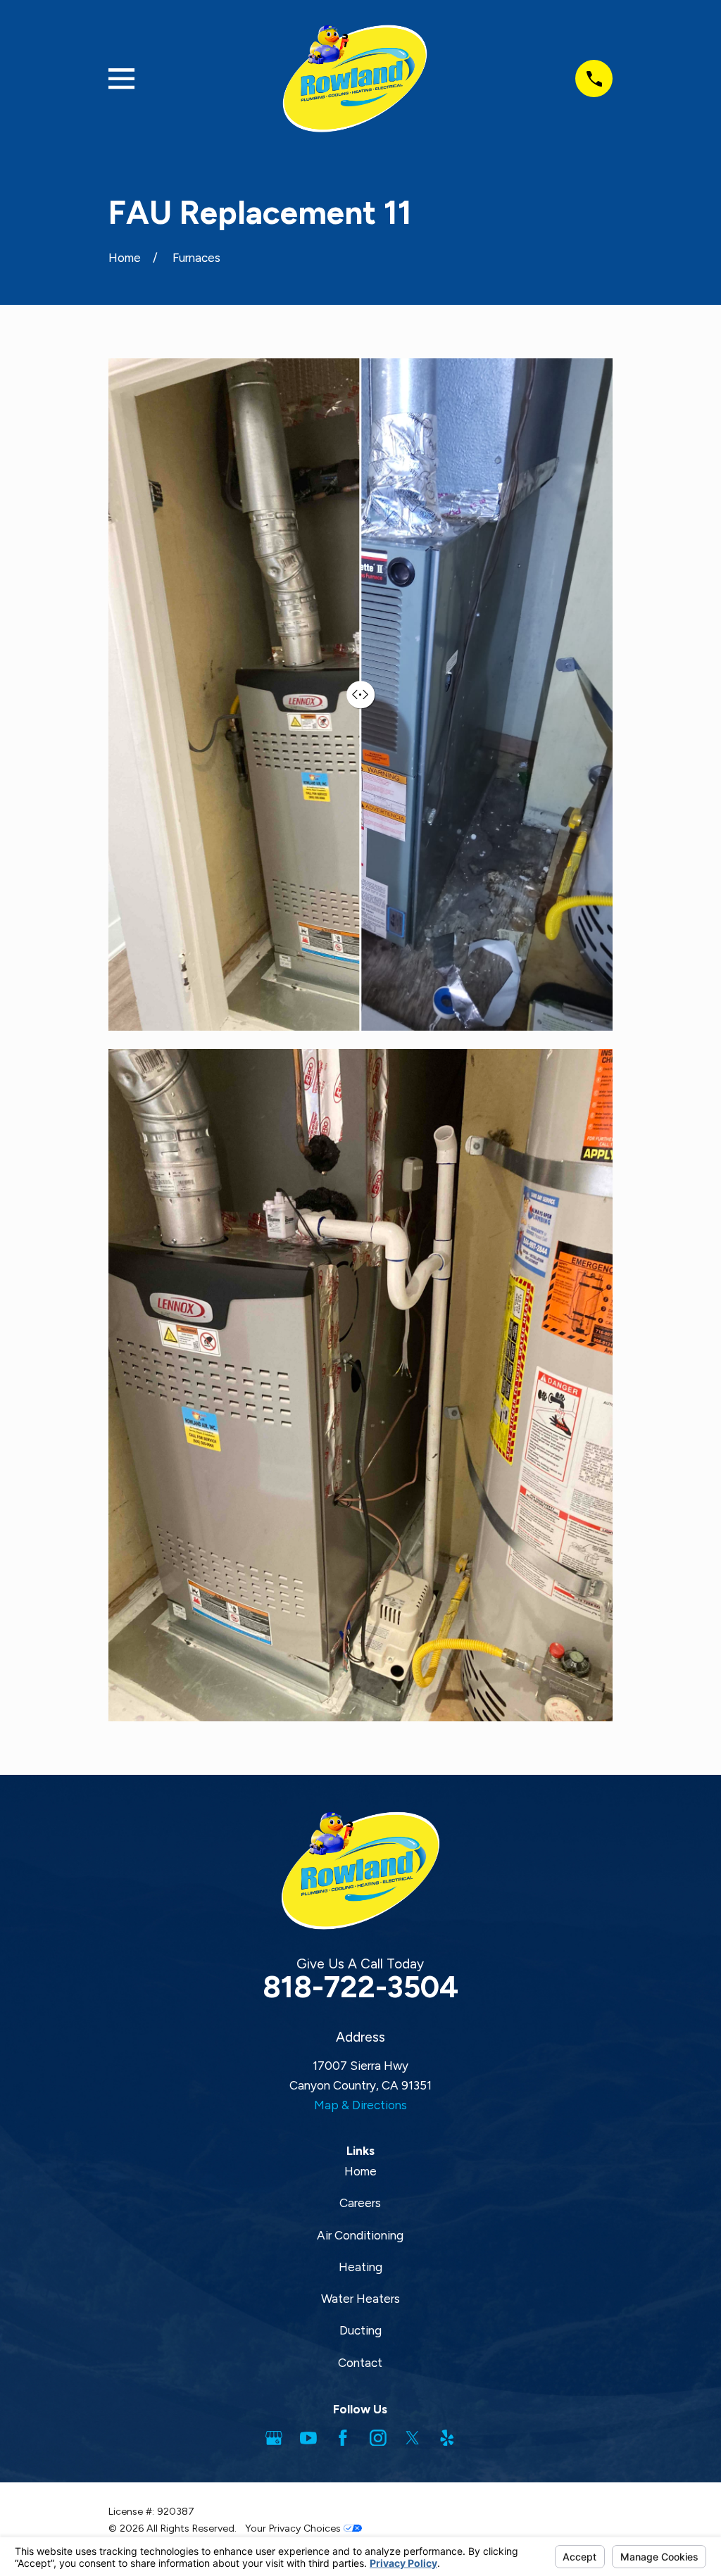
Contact (360, 2363)
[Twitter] (413, 2438)
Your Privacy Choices (294, 2528)
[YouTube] (308, 2438)
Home (360, 2171)
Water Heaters (360, 2299)
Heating (360, 2267)
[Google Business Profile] (274, 2438)
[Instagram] (378, 2438)
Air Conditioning (360, 2235)
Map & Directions (360, 2105)
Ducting (360, 2330)
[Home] (355, 78)
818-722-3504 (360, 1987)
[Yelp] (447, 2438)
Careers (360, 2203)
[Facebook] (343, 2438)
